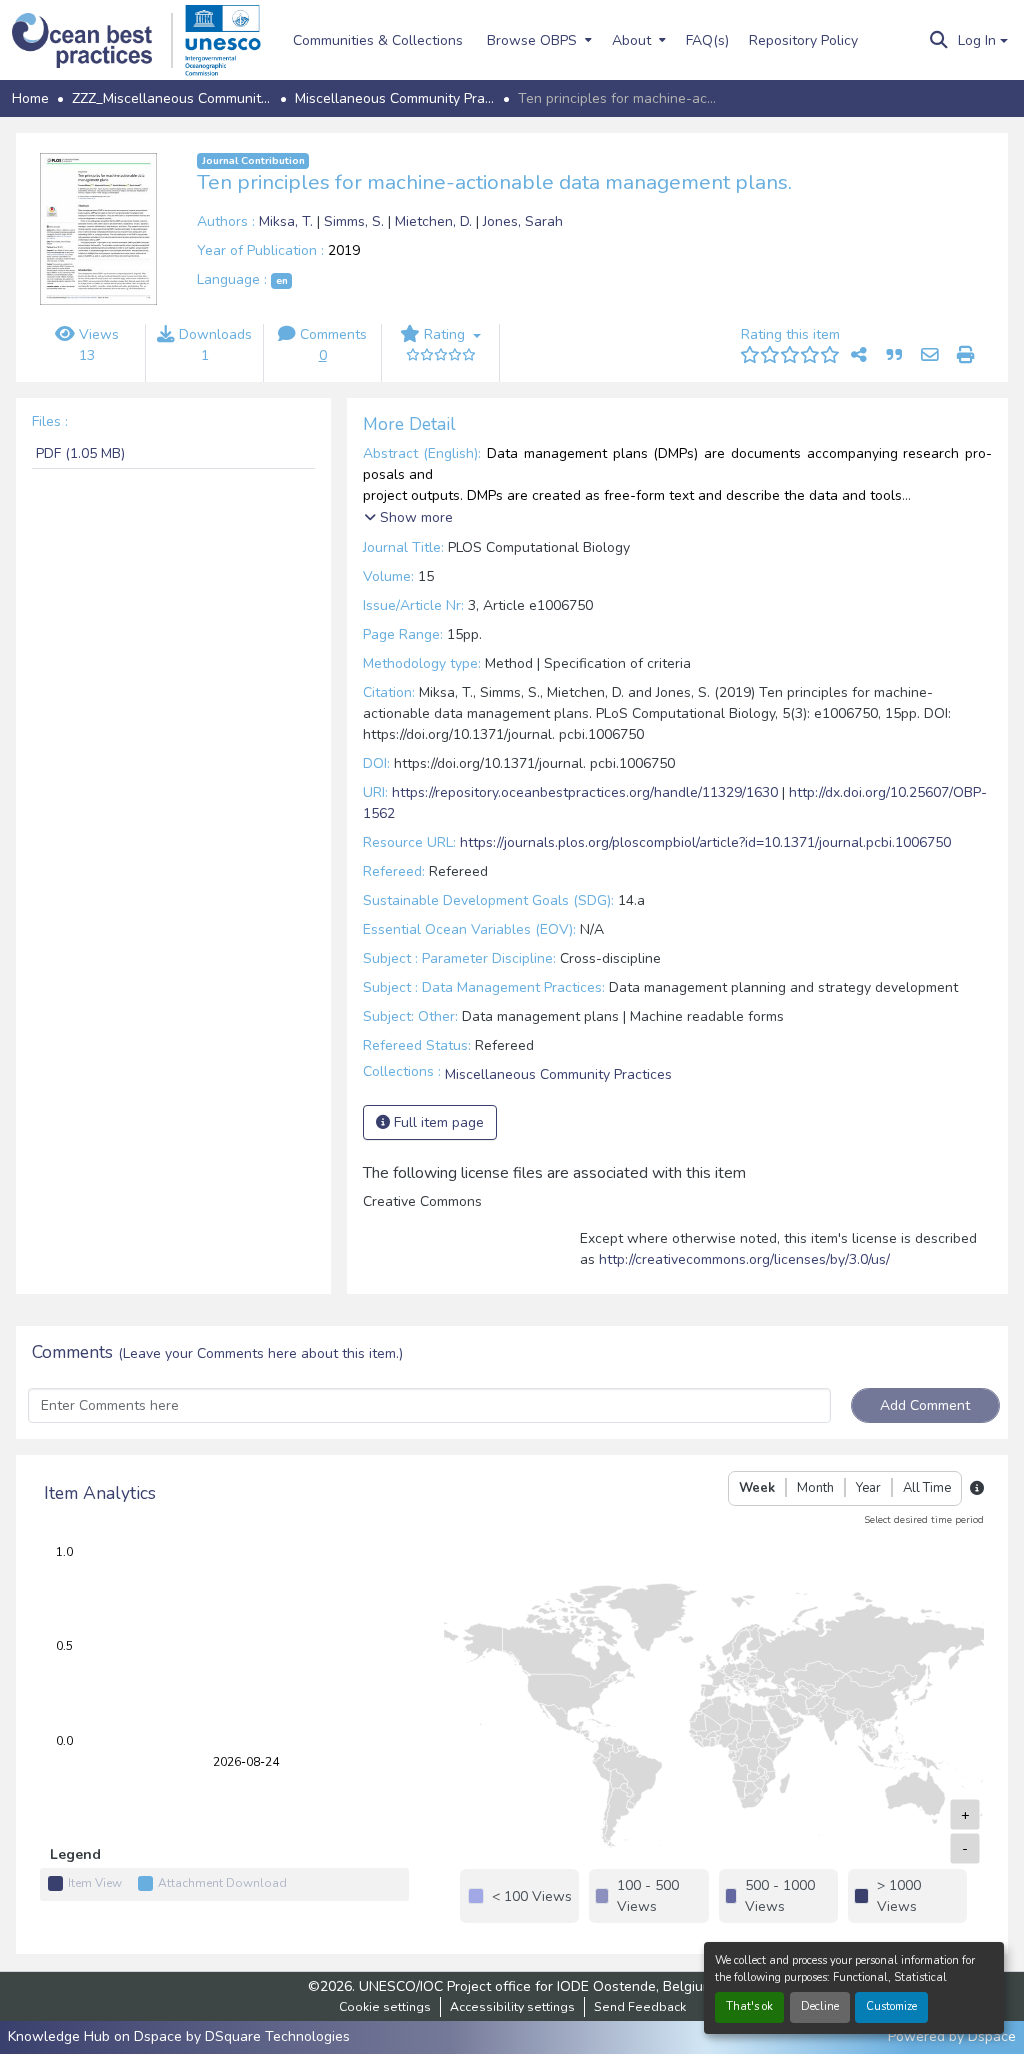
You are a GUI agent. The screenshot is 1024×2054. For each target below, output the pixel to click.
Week (757, 1488)
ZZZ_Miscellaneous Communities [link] (172, 98)
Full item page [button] (437, 1122)
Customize (891, 2006)
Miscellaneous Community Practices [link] (395, 98)
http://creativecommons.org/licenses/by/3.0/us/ (744, 1259)
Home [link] (30, 98)
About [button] (631, 40)
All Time (927, 1488)
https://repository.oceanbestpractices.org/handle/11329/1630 (585, 792)
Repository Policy (803, 40)
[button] (92, 40)
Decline (820, 2006)
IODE (573, 1986)
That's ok (749, 2006)
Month (815, 1488)
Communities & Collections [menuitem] (378, 40)
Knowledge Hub (61, 2036)
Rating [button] (444, 334)
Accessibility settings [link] (512, 2007)
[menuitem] (537, 40)
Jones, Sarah (523, 221)
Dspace (992, 2036)
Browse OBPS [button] (532, 40)
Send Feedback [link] (640, 2007)
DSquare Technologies (277, 2036)
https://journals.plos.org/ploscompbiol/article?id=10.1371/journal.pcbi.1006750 (705, 842)
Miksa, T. (288, 221)
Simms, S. (356, 221)
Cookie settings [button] (385, 2007)
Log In (977, 40)
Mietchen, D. (435, 221)
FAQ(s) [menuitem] (707, 40)
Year (868, 1488)
